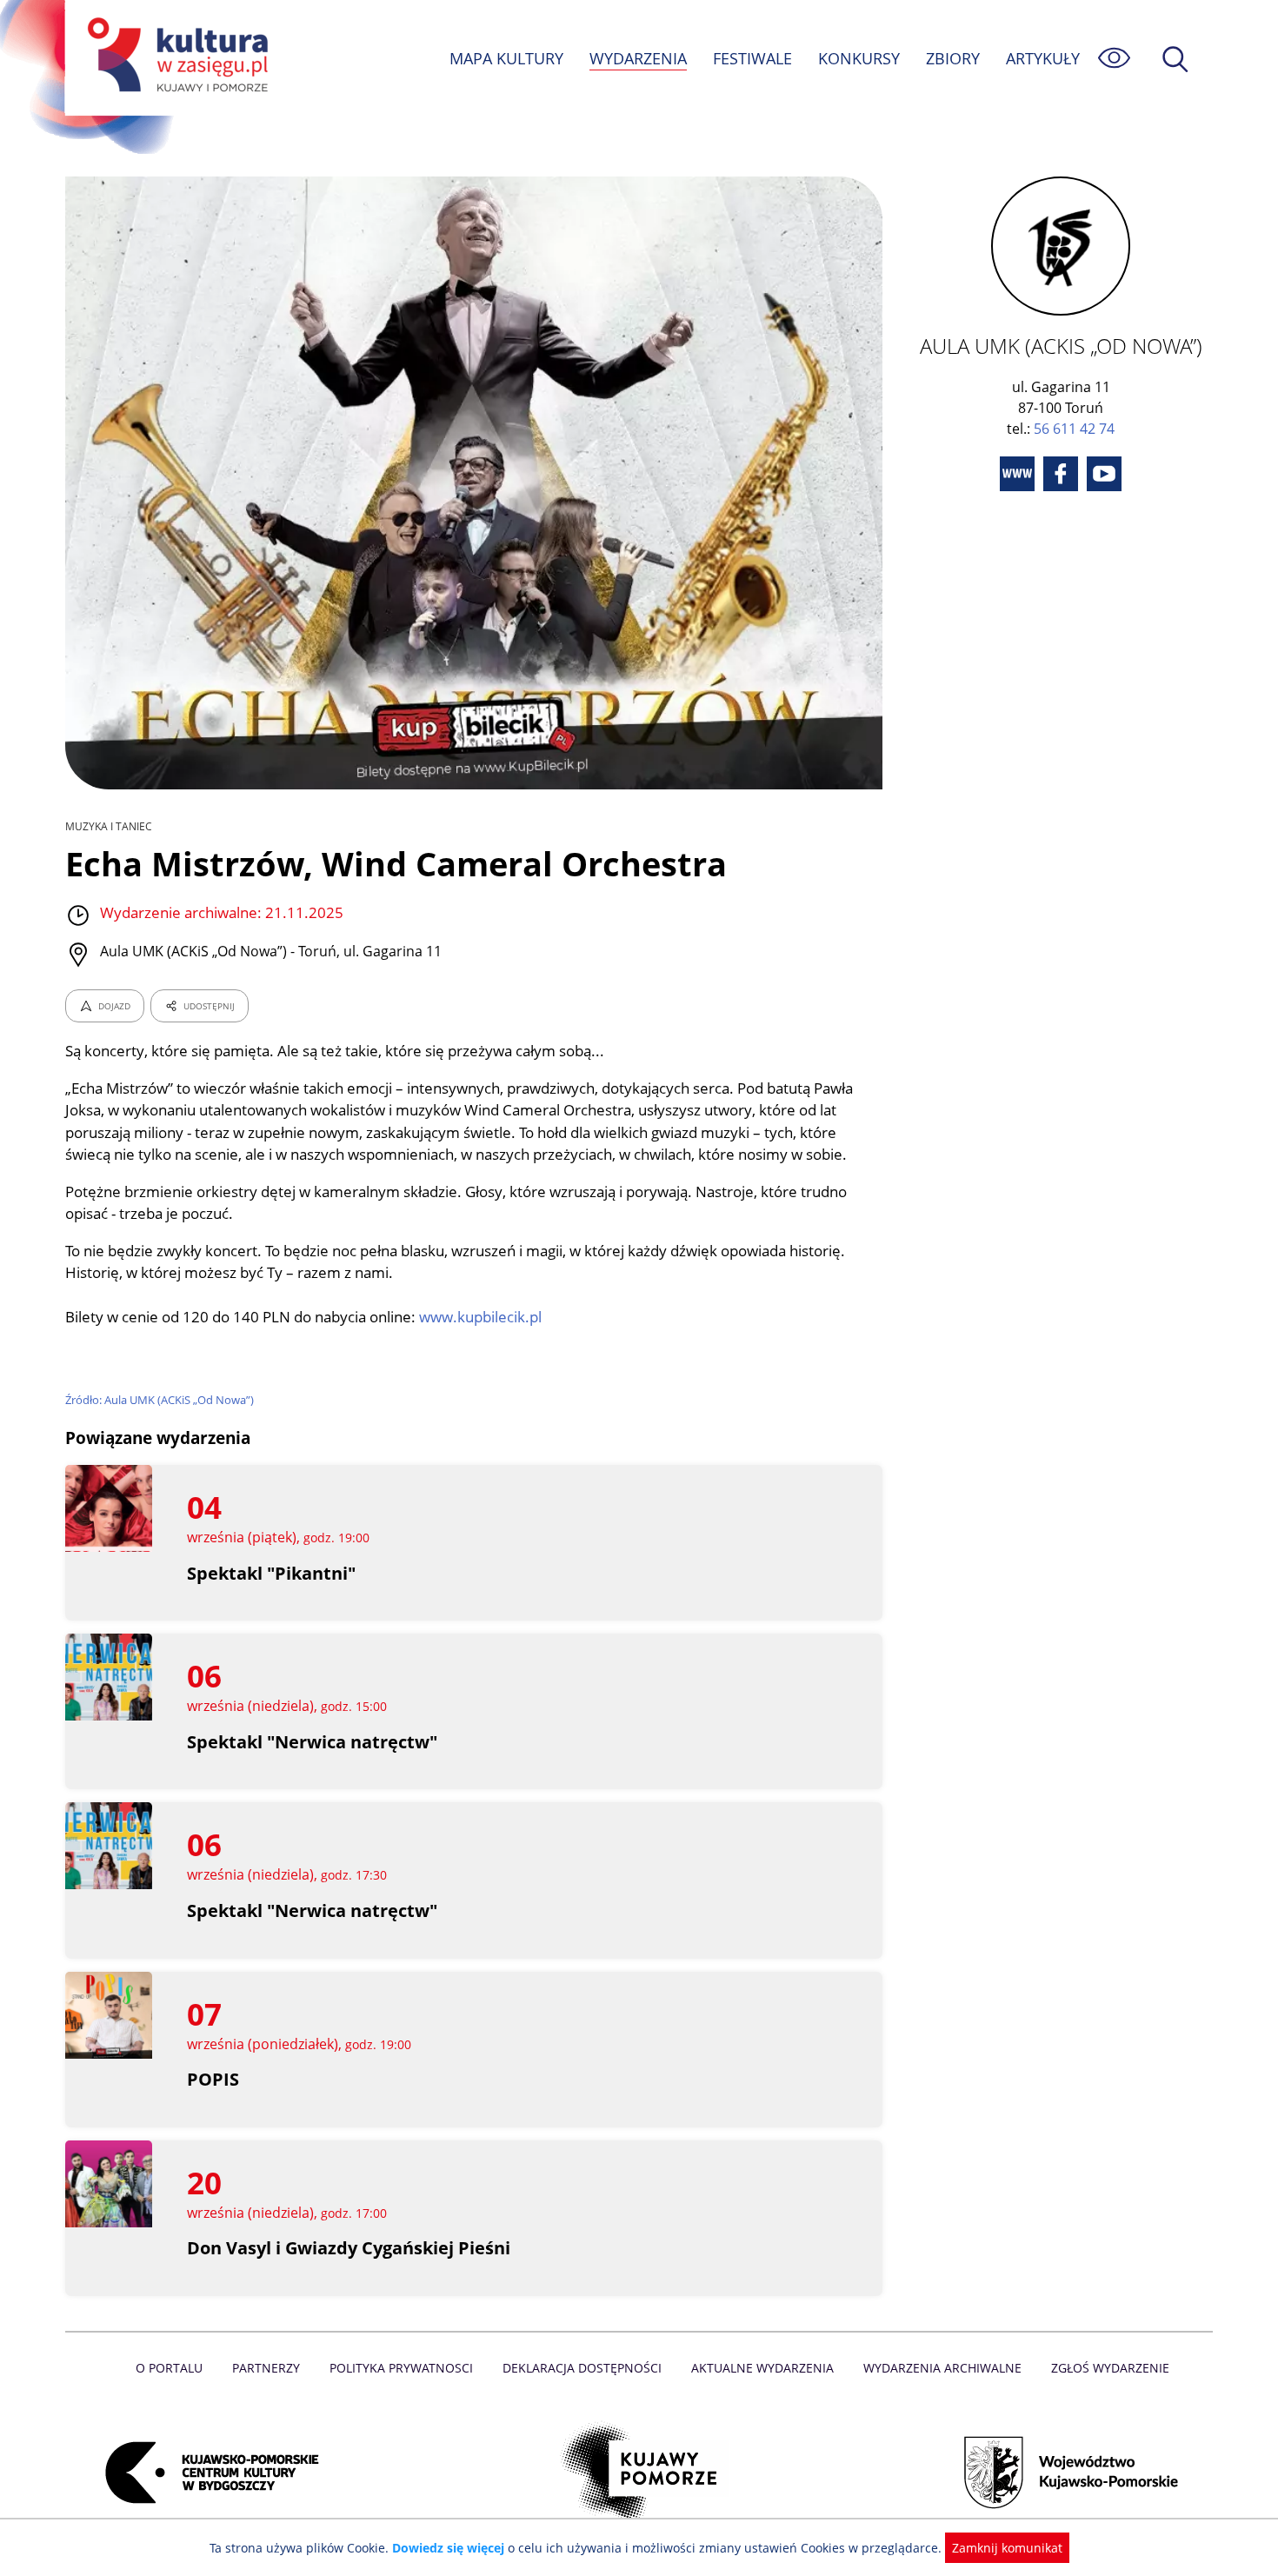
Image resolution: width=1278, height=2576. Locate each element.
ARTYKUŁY (1043, 58)
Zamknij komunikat (1007, 2548)
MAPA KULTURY (506, 58)
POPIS (213, 2079)
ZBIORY (953, 58)
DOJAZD (114, 1006)
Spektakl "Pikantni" (271, 1573)
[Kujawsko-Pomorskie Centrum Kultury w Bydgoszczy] (207, 2473)
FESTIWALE (752, 58)
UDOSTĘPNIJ (209, 1006)
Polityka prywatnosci (401, 2368)
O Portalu (169, 2368)
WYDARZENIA (638, 58)
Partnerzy (266, 2368)
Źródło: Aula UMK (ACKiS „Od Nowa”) (160, 1400)
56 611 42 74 (1074, 429)
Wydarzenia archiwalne (942, 2368)
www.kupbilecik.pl (480, 1317)
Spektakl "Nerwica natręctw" (312, 1742)
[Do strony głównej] (175, 58)
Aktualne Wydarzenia (762, 2368)
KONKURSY (859, 58)
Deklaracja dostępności (582, 2368)
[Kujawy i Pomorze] (639, 2473)
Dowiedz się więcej (448, 2548)
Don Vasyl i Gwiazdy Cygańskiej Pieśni (349, 2248)
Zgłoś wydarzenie (1110, 2368)
